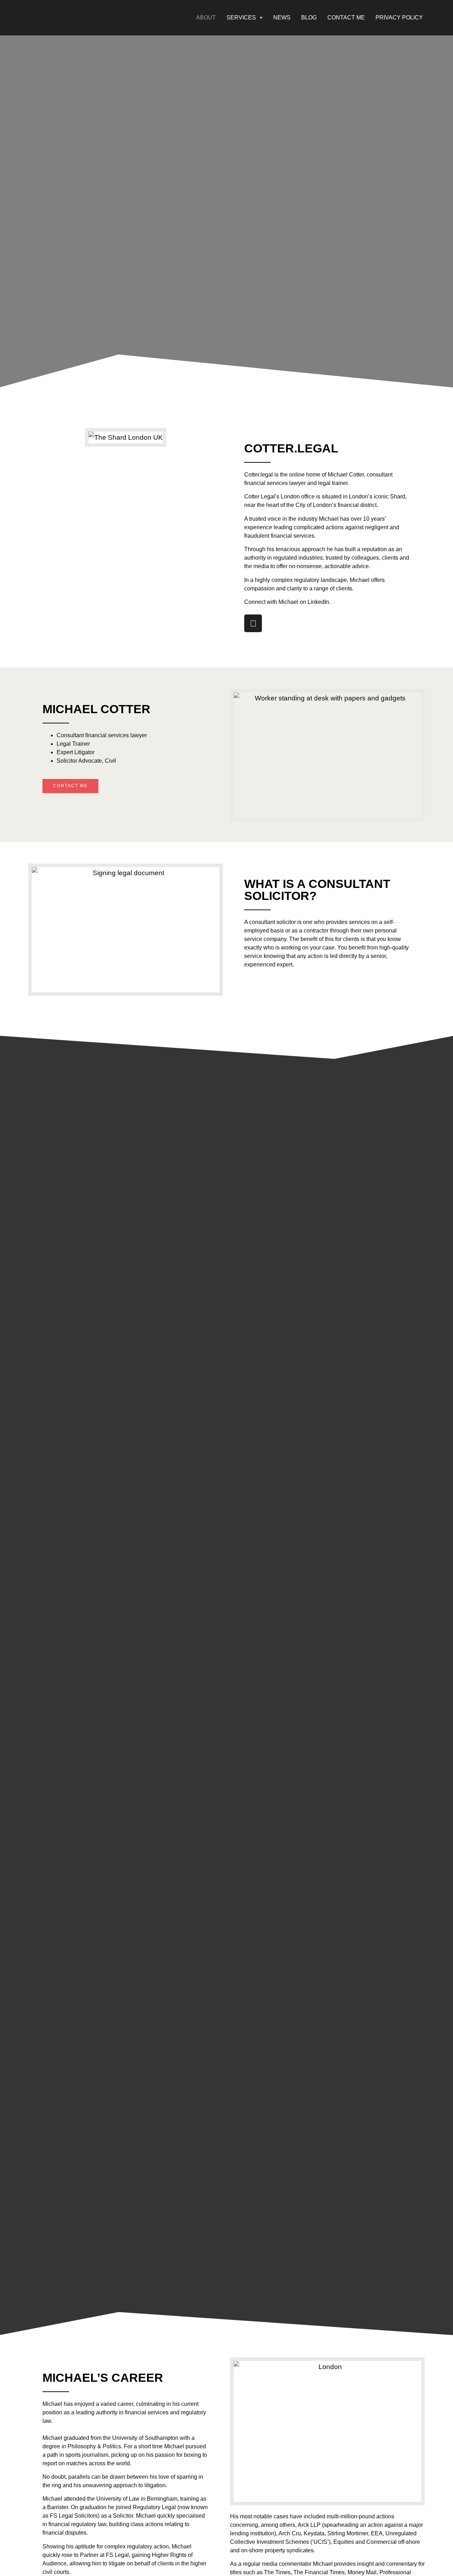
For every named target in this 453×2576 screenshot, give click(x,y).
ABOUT (206, 18)
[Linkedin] (253, 623)
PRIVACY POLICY (399, 18)
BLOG (309, 18)
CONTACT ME (346, 18)
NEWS (282, 18)
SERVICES (241, 18)
